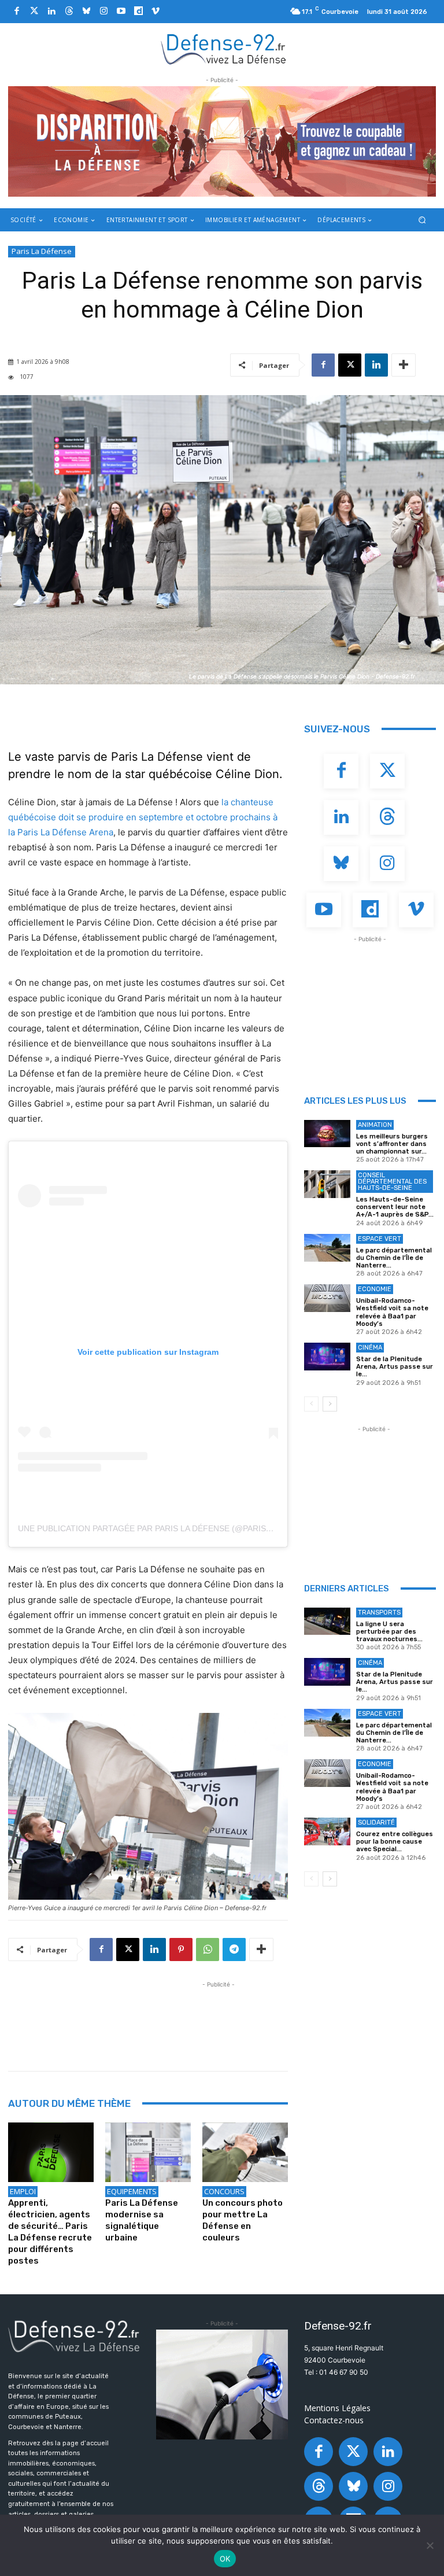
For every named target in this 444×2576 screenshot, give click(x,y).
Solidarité (376, 1823)
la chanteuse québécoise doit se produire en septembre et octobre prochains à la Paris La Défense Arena (143, 817)
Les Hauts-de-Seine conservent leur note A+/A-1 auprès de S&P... (395, 1207)
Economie (375, 1289)
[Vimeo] (156, 12)
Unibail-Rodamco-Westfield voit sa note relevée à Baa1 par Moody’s (392, 1312)
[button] (422, 220)
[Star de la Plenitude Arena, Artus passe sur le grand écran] (327, 1357)
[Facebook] (17, 12)
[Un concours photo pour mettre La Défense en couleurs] (245, 2153)
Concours (224, 2191)
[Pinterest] (181, 1949)
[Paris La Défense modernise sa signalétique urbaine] (148, 2153)
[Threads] (69, 12)
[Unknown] (222, 141)
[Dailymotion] (138, 12)
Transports (379, 1613)
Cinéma (370, 1348)
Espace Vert (380, 1239)
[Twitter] (34, 12)
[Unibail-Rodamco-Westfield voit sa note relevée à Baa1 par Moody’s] (327, 1298)
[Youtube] (121, 12)
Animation (375, 1125)
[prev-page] (311, 1404)
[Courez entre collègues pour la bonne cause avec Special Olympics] (327, 1831)
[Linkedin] (51, 12)
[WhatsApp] (208, 1949)
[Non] (430, 2545)
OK (225, 2559)
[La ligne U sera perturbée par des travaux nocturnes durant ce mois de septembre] (327, 1621)
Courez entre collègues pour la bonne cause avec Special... (395, 1842)
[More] (404, 365)
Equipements (132, 2191)
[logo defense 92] (223, 49)
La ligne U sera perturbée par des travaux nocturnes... (389, 1632)
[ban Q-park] (222, 2385)
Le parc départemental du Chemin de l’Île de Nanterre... (394, 1258)
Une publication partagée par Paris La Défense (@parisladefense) (167, 1528)
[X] (350, 365)
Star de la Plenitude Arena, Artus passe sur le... (395, 1367)
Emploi (23, 2191)
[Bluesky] (86, 12)
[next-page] (330, 1404)
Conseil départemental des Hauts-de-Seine (392, 1182)
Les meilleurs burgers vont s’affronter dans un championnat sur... (392, 1144)
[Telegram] (234, 1949)
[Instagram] (103, 12)
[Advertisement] (219, 2017)
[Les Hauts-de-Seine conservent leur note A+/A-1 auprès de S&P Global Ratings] (327, 1184)
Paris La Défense (42, 251)
